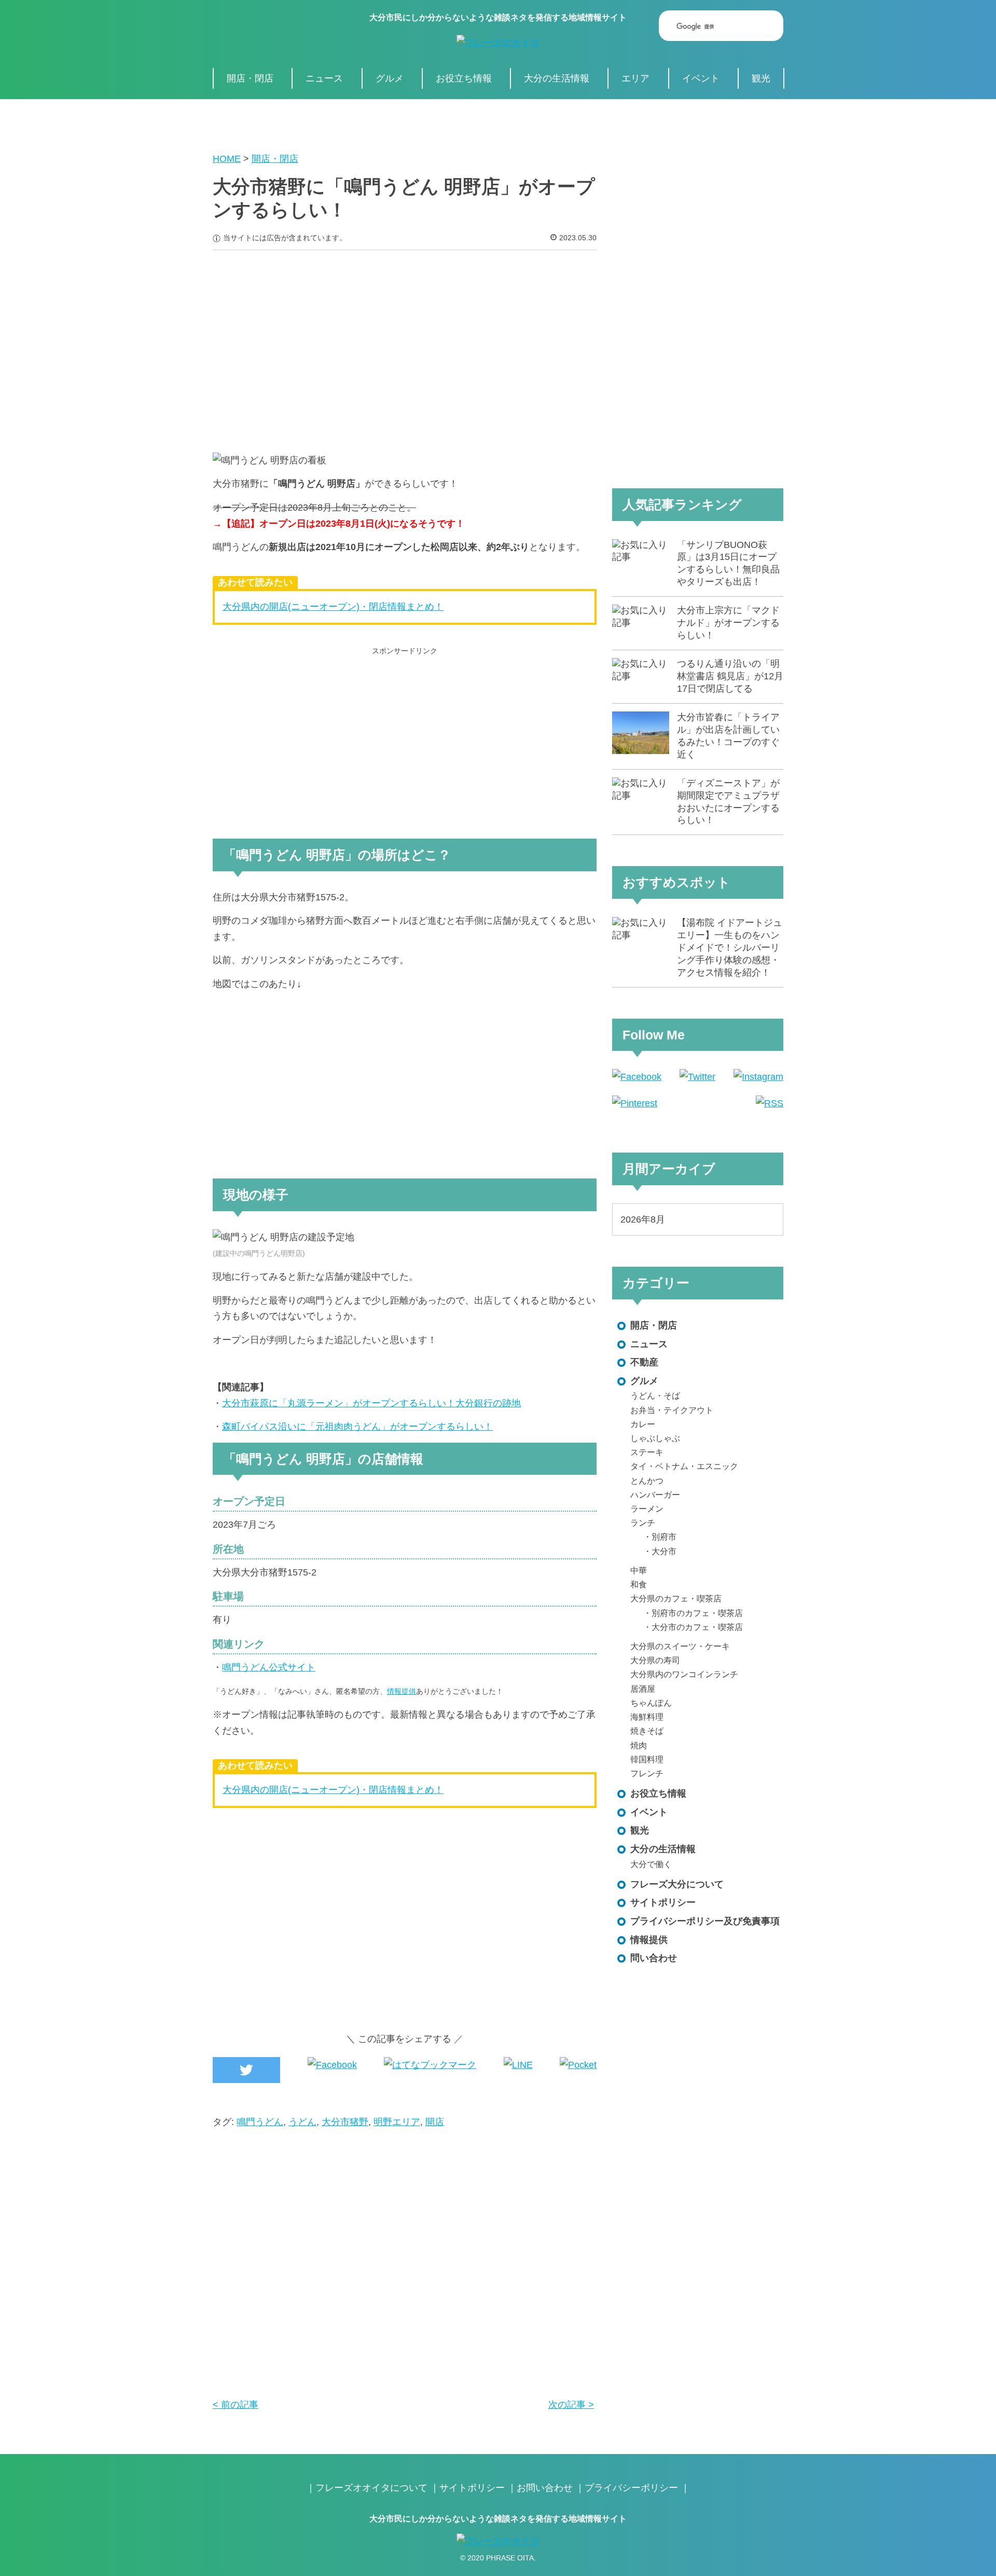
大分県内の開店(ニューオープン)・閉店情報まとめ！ (333, 607)
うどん (302, 2122)
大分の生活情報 (557, 78)
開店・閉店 (250, 78)
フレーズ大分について (677, 1884)
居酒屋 (643, 1689)
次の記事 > (571, 2405)
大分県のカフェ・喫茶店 (676, 1598)
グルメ (390, 78)
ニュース (324, 78)
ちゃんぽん (651, 1703)
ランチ (643, 1523)
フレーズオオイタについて (371, 2488)
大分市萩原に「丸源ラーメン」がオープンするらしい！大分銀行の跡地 (371, 1403)
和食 (639, 1584)
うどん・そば (655, 1395)
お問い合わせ (545, 2488)
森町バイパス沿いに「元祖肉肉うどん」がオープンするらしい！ (357, 1427)
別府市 (664, 1537)
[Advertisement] (405, 344)
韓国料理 (647, 1759)
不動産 (644, 1362)
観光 (761, 78)
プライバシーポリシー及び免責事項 (705, 1921)
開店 (435, 2122)
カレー (643, 1424)
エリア (635, 78)
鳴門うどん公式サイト (269, 1667)
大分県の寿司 (655, 1660)
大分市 (664, 1551)
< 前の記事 (236, 2405)
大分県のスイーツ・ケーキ (680, 1646)
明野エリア (397, 2122)
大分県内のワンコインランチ (684, 1674)
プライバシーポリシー (631, 2488)
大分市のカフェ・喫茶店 (697, 1627)
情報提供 (402, 1691)
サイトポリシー (663, 1902)
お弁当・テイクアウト (672, 1410)
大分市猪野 (345, 2122)
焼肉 (639, 1745)
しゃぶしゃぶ (655, 1438)
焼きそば (647, 1731)
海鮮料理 (647, 1717)
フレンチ (647, 1773)
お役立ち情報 (464, 78)
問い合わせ (654, 1958)
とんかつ (647, 1481)
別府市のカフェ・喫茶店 (697, 1613)
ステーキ (647, 1452)
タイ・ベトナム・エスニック (684, 1466)
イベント (701, 78)
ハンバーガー (655, 1495)
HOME (227, 159)
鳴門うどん (260, 2122)
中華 (639, 1570)
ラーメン (647, 1509)
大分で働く (651, 1864)
